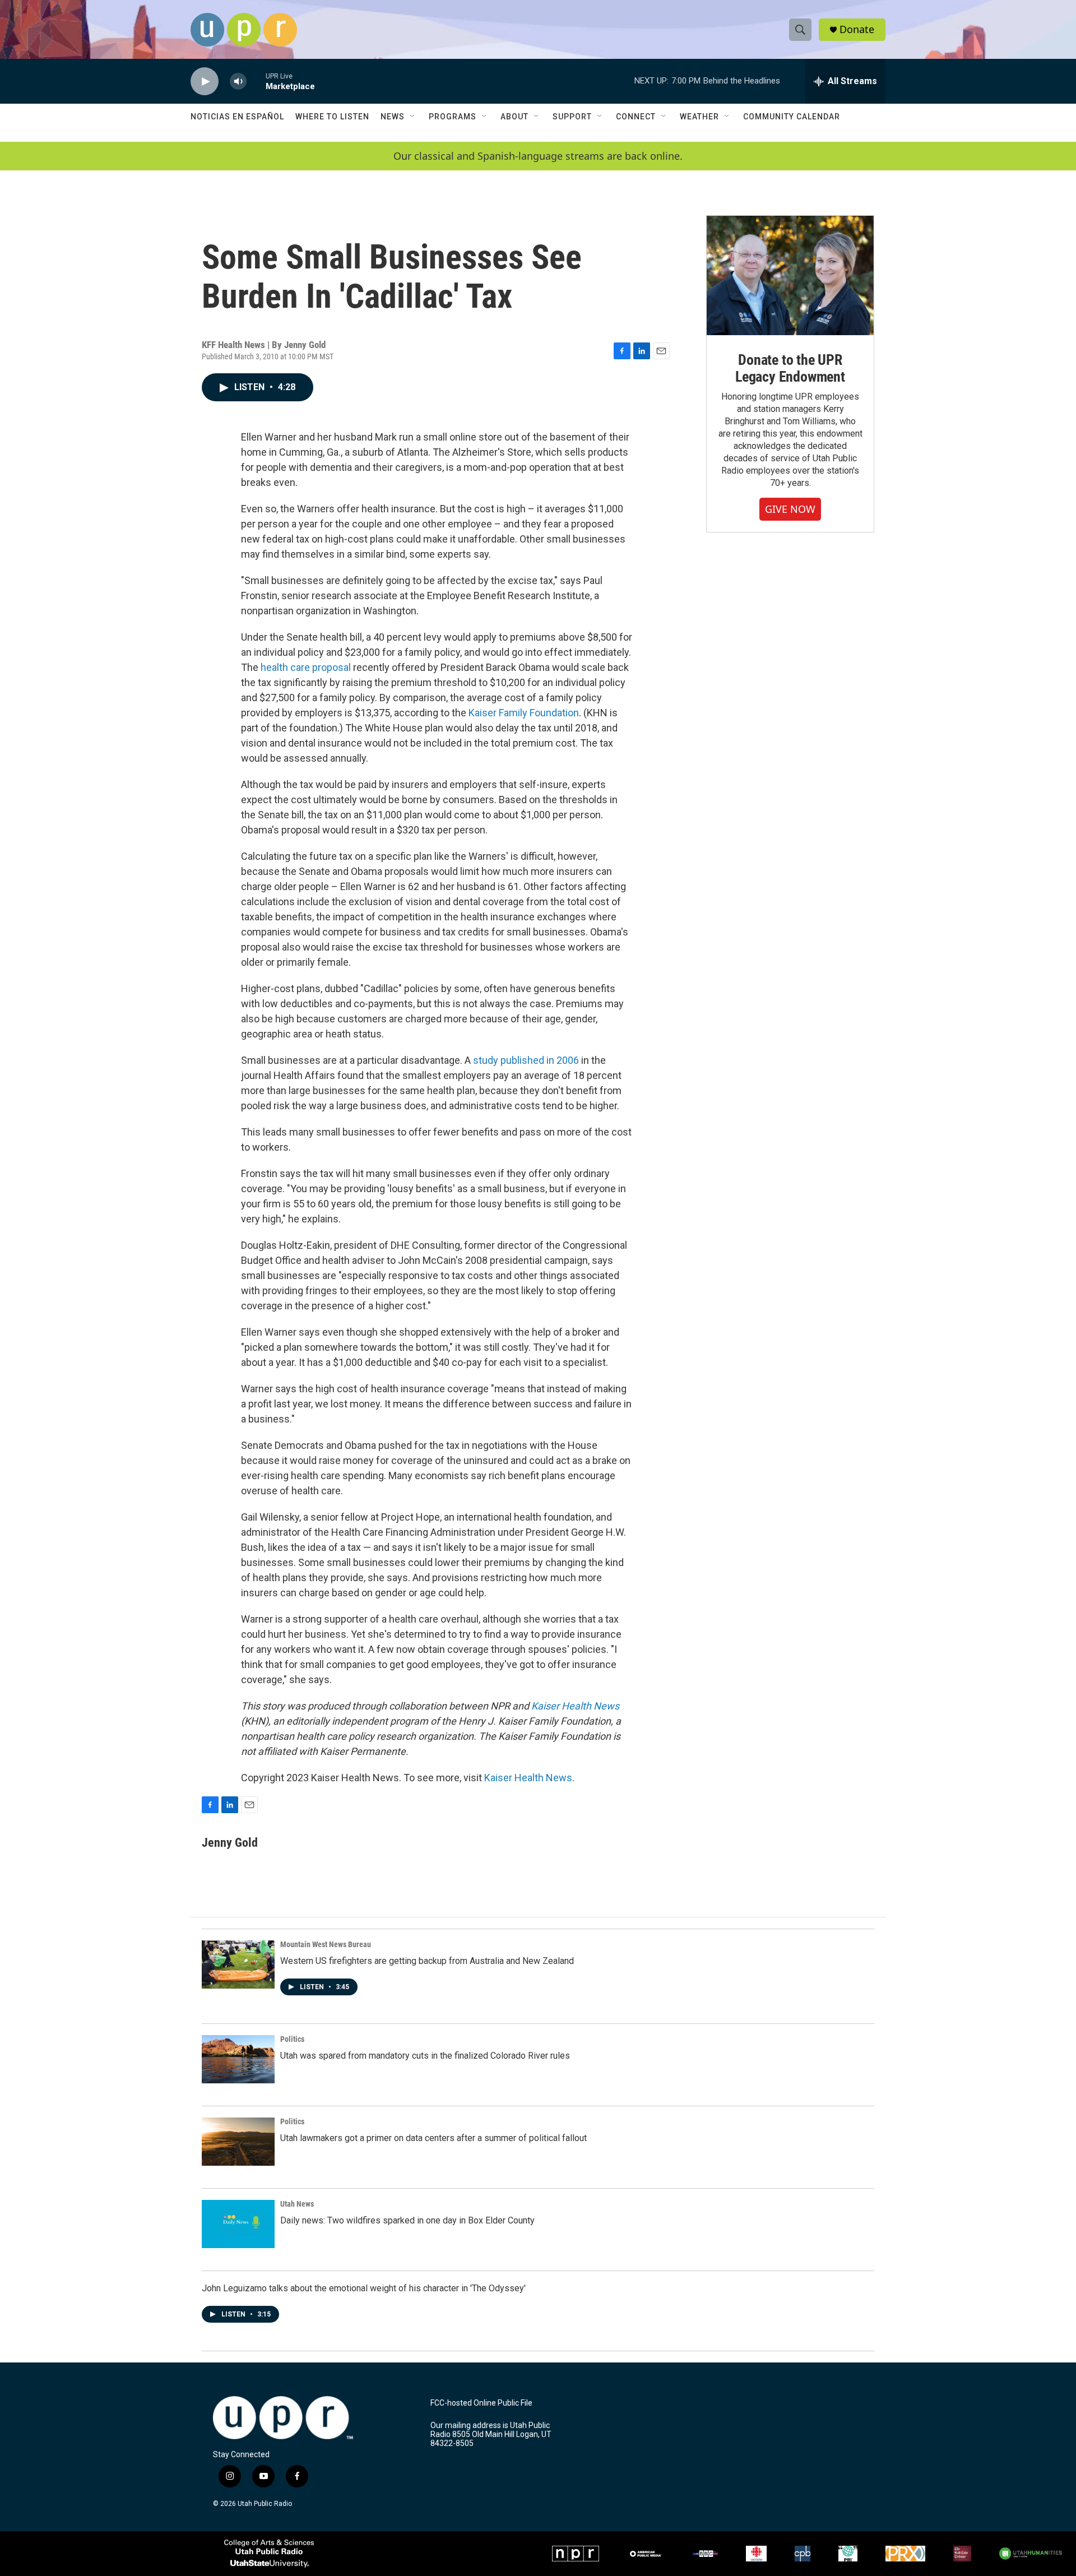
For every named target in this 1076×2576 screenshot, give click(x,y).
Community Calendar (792, 117)
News (393, 117)
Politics (292, 2039)
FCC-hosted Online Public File (481, 2403)
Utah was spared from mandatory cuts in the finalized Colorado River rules (425, 2056)
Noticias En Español (237, 117)
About (514, 117)
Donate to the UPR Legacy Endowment (790, 368)
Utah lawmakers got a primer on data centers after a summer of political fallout (433, 2138)
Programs (453, 117)
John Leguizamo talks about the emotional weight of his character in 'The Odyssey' (364, 2288)
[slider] (256, 81)
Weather (699, 117)
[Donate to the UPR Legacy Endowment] (790, 275)
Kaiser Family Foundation (524, 713)
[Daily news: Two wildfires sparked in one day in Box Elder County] (238, 2224)
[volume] (238, 82)
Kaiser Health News (575, 1706)
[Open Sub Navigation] (413, 117)
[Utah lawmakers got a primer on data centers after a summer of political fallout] (238, 2142)
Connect (636, 117)
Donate (857, 29)
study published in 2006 (526, 1060)
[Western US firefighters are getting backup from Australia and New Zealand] (238, 1965)
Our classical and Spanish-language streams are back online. (538, 156)
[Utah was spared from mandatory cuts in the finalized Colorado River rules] (238, 2059)
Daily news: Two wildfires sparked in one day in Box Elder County (407, 2220)
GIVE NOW (790, 509)
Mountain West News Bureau (326, 1944)
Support (572, 117)
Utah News (297, 2204)
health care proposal (306, 667)
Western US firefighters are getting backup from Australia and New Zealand (427, 1961)
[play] (205, 82)
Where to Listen (332, 117)
